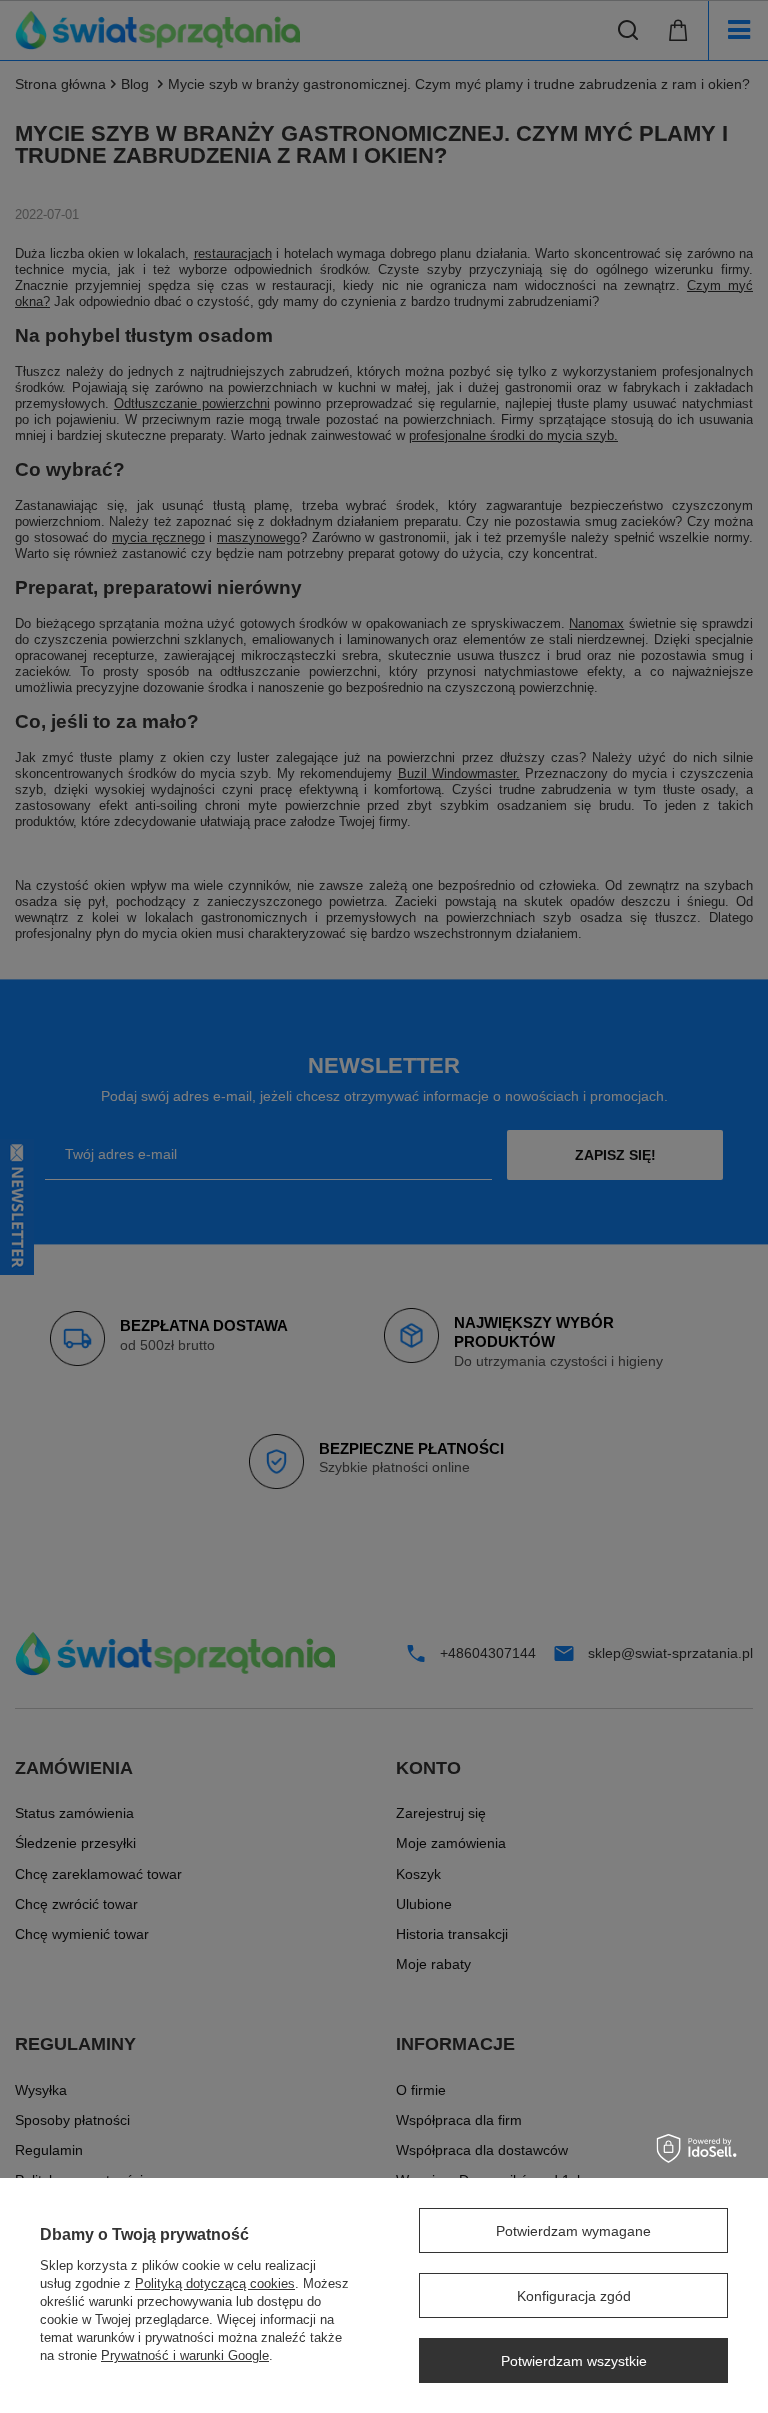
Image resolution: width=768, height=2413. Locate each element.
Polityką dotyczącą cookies (215, 2283)
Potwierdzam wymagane (573, 2231)
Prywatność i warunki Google (185, 2355)
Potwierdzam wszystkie (574, 2361)
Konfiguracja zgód (574, 2296)
